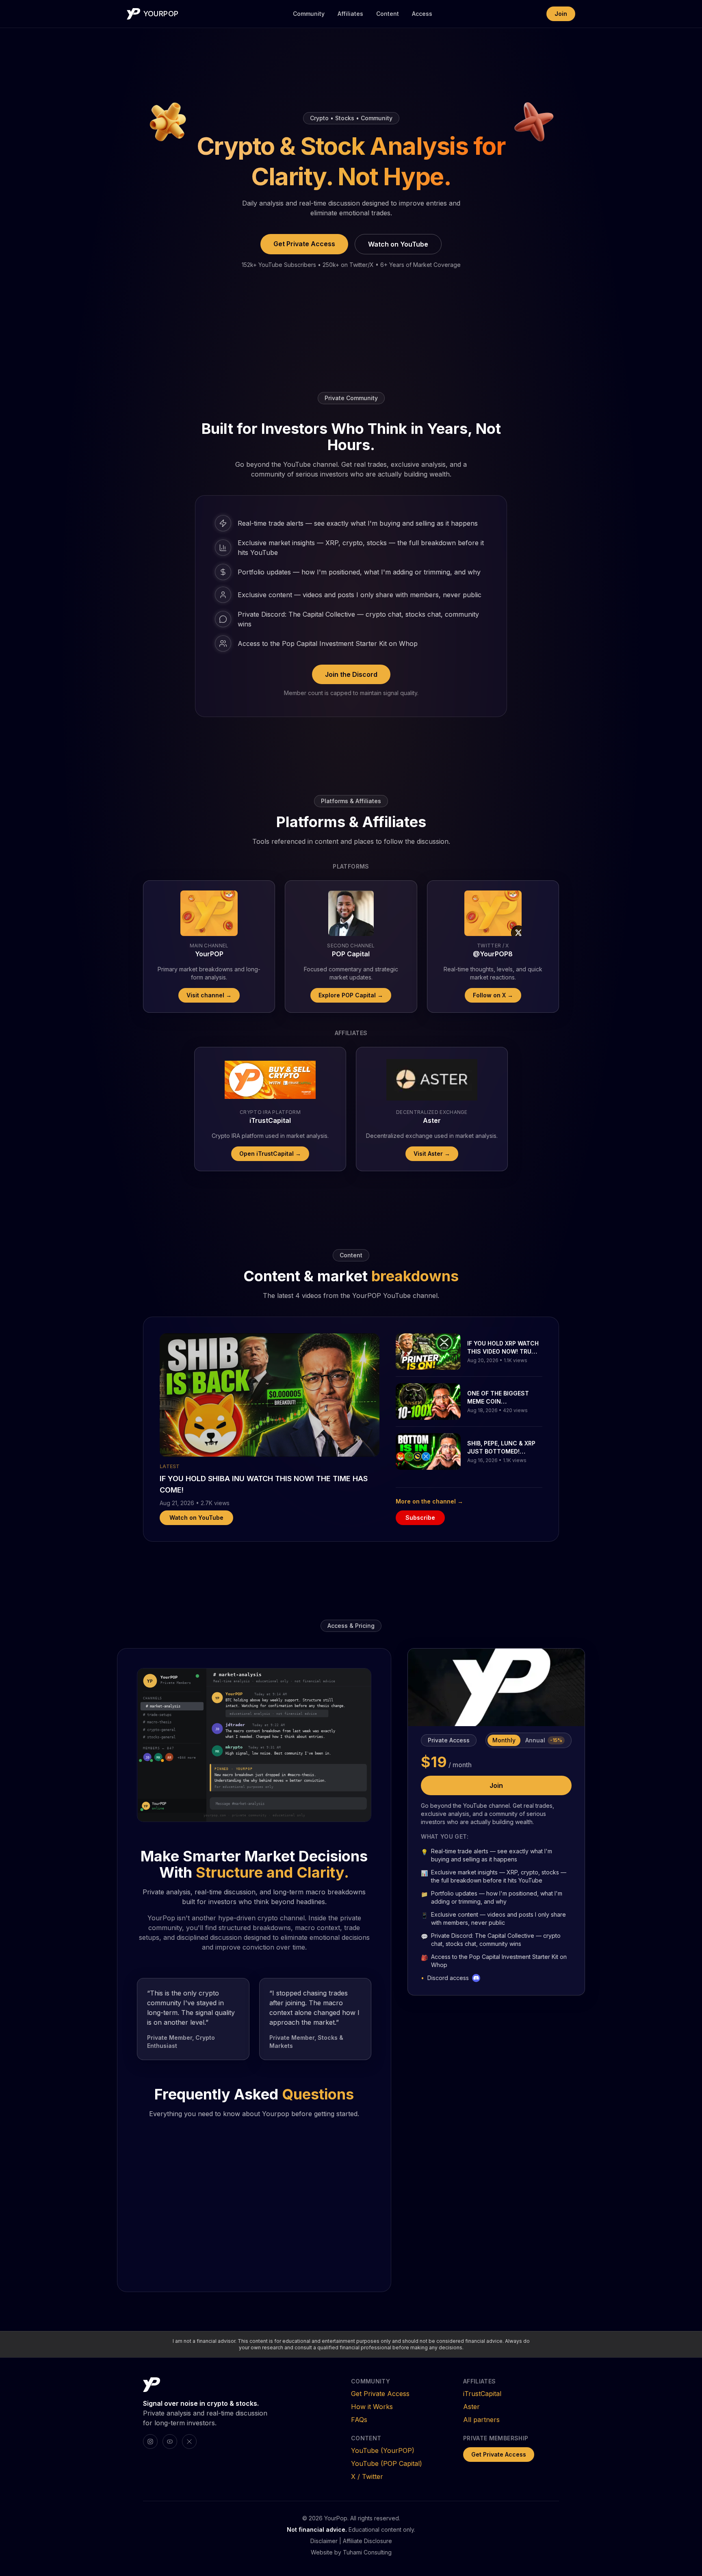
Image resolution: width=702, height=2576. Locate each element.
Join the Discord (351, 674)
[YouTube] (170, 2442)
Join (561, 14)
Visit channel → (209, 995)
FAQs (359, 2420)
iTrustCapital (482, 2394)
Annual (544, 1740)
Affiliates (350, 14)
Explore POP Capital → (351, 995)
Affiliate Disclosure (367, 2541)
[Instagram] (150, 2442)
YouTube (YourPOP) (383, 2450)
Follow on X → (493, 995)
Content (388, 14)
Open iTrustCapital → (270, 1154)
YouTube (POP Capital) (387, 2463)
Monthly (504, 1740)
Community (309, 14)
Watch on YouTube (398, 244)
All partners (481, 2420)
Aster (471, 2407)
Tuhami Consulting (367, 2552)
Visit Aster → (432, 1154)
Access (422, 14)
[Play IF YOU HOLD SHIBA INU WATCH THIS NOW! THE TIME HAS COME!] (270, 1395)
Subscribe (420, 1518)
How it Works (372, 2407)
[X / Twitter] (189, 2442)
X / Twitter (367, 2476)
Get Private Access (304, 244)
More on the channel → (429, 1501)
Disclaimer (324, 2541)
